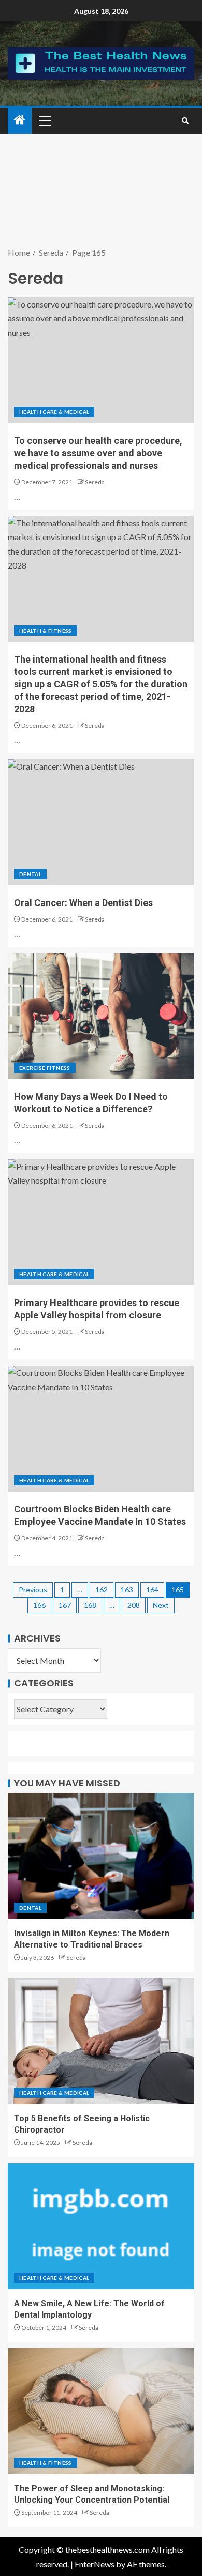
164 (152, 1590)
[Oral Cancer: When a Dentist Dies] (101, 822)
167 (65, 1605)
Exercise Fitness (45, 1068)
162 (102, 1590)
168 (90, 1605)
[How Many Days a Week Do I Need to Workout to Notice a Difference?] (101, 1016)
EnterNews (95, 2564)
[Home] (20, 120)
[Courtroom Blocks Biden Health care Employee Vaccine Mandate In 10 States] (101, 1429)
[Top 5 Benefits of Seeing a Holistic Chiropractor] (101, 2041)
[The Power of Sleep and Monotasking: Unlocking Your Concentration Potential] (101, 2411)
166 (39, 1605)
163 (127, 1590)
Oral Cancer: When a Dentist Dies (83, 903)
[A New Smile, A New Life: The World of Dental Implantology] (101, 2226)
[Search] (185, 121)
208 (134, 1605)
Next (161, 1605)
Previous (33, 1590)
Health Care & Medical (54, 412)
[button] (44, 120)
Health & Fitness (46, 631)
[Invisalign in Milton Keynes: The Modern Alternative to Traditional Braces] (101, 1856)
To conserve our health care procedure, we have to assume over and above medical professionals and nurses (98, 453)
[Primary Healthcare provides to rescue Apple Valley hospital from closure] (101, 1222)
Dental (30, 874)
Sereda (95, 482)
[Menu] (44, 120)
